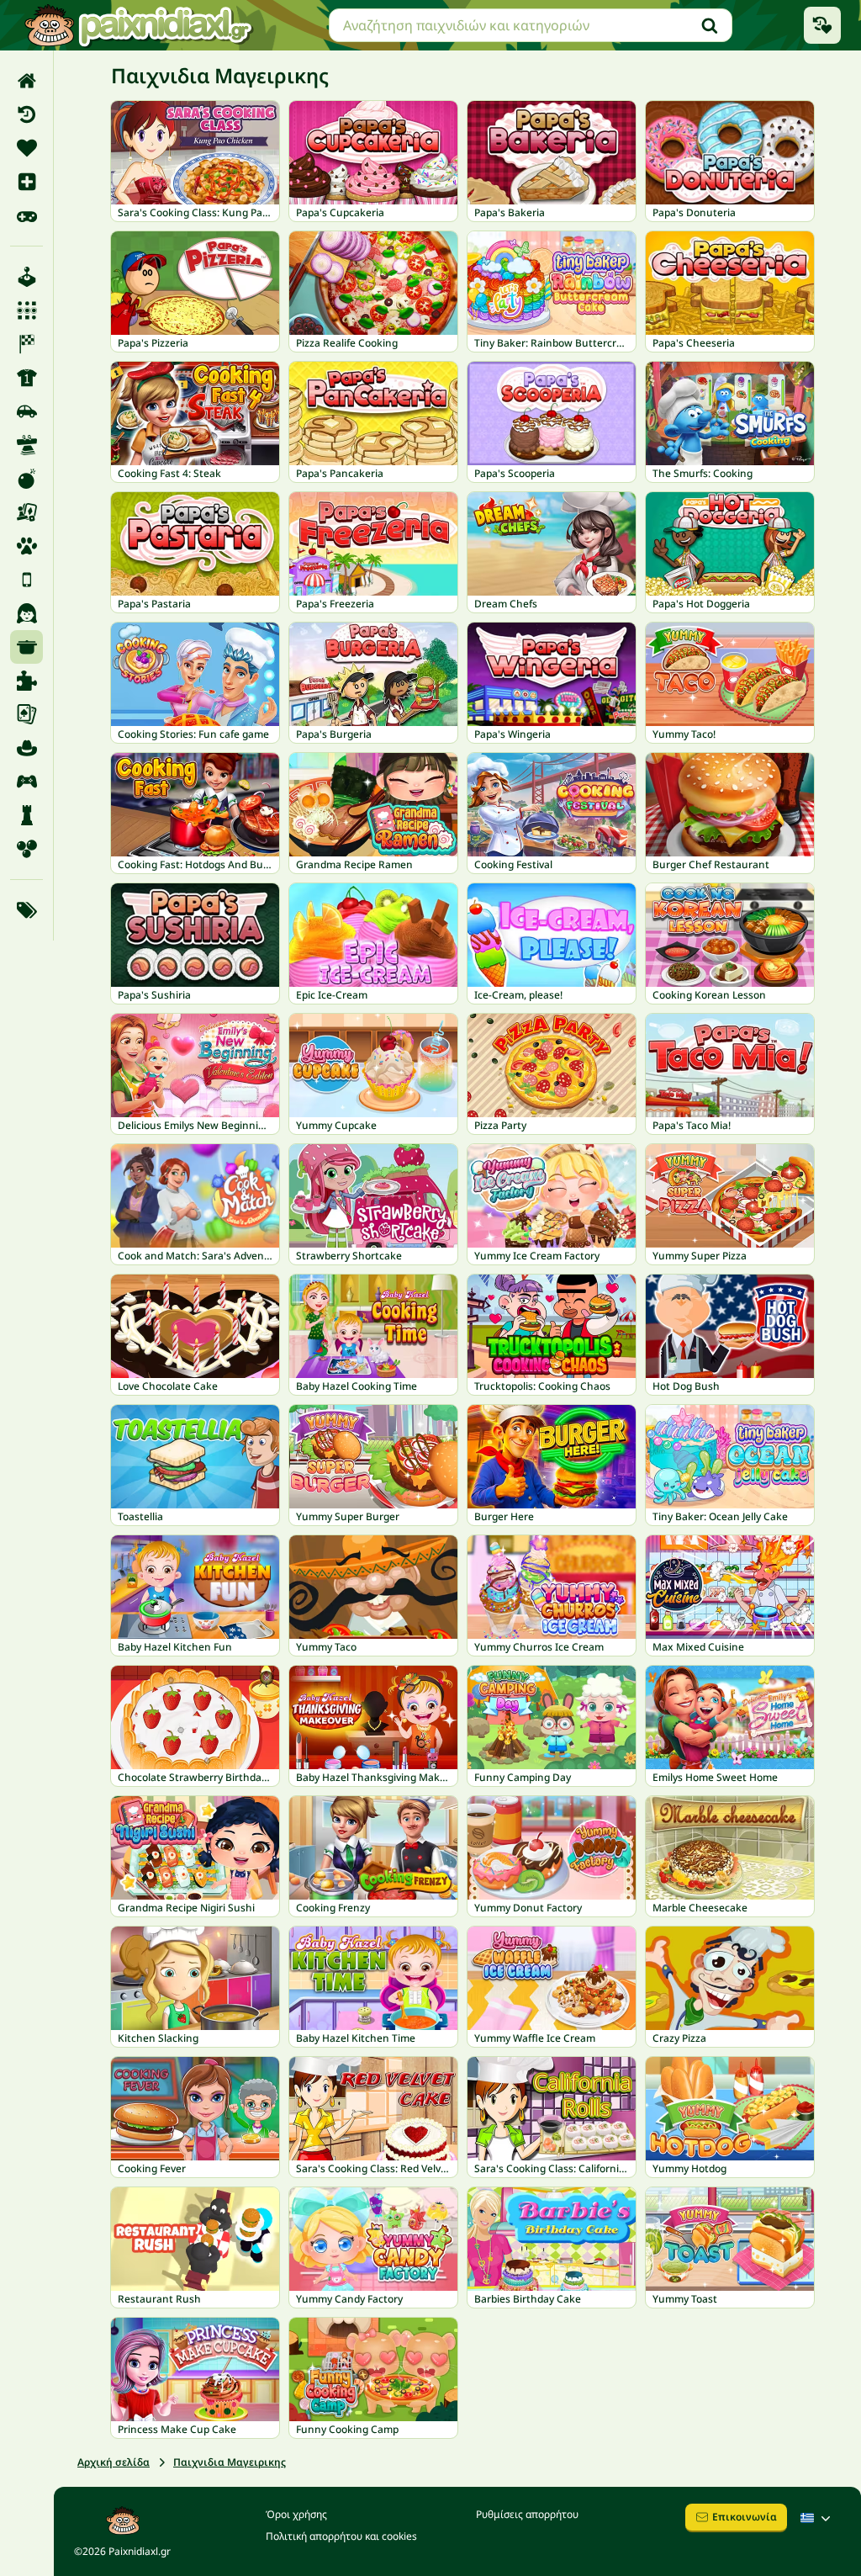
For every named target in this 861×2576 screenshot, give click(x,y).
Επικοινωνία (745, 2517)
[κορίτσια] (26, 613)
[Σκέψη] (26, 815)
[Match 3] (26, 310)
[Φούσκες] (26, 849)
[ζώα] (26, 546)
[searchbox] (531, 25)
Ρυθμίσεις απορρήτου (527, 2514)
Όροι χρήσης (296, 2514)
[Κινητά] (26, 580)
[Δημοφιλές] (26, 215)
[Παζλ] (26, 681)
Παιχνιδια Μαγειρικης (230, 2462)
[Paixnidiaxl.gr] (139, 25)
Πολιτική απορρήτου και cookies (341, 2536)
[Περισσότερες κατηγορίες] (26, 910)
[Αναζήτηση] (710, 25)
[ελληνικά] (817, 2518)
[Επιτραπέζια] (26, 512)
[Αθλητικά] (26, 378)
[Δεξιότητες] (26, 445)
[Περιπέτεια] (26, 748)
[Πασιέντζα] (26, 714)
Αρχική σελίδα (114, 2462)
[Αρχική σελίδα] (26, 81)
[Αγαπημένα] (26, 148)
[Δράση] (26, 479)
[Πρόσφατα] (26, 114)
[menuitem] (26, 81)
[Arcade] (26, 277)
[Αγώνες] (26, 344)
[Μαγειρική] (26, 647)
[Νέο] (26, 182)
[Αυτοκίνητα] (26, 411)
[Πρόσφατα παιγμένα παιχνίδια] (822, 25)
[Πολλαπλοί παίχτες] (26, 782)
